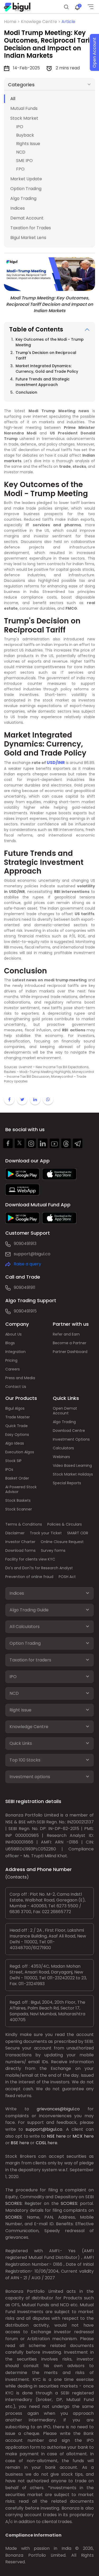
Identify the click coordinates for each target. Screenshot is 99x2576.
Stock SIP (13, 1461)
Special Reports (67, 1483)
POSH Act (67, 1577)
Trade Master (18, 1417)
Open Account (94, 53)
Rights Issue (28, 144)
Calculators (63, 1448)
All (13, 99)
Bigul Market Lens (28, 238)
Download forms (20, 1550)
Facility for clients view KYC (30, 1559)
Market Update (26, 179)
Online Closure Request (62, 1542)
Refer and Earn (66, 1334)
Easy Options (17, 1435)
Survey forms (53, 1550)
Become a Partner (70, 1343)
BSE (15, 2143)
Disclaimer (15, 1533)
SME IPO (24, 161)
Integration (15, 1352)
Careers (13, 1369)
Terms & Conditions (24, 1524)
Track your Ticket (46, 1533)
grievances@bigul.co (58, 2109)
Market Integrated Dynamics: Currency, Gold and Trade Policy (47, 369)
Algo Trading (23, 198)
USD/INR (56, 763)
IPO (20, 127)
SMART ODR (78, 1533)
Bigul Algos (15, 1408)
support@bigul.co (32, 1254)
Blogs (10, 1343)
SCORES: (14, 2203)
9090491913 (25, 1244)
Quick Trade (16, 1426)
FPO (20, 169)
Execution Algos (20, 1452)
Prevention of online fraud (29, 1577)
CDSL (41, 2143)
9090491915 (25, 1311)
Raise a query (27, 1264)
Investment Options (71, 1439)
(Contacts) (17, 1877)
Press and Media (20, 1378)
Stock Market (24, 118)
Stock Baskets (18, 1500)
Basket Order (17, 1478)
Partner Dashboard (70, 1352)
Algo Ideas (15, 1443)
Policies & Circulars (65, 1524)
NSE (51, 2136)
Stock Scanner (19, 1509)
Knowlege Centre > (41, 22)
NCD (21, 152)
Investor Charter (20, 1542)
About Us (13, 1334)
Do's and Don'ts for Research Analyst (39, 1568)
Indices (18, 208)
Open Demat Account (65, 1411)
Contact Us (16, 1387)
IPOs (9, 1469)
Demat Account (27, 218)
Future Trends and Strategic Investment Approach (43, 382)
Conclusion (27, 392)
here (61, 2136)
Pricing (11, 1360)
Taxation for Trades (31, 228)
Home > (12, 22)
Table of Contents (36, 329)
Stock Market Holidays (73, 1474)
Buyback (25, 135)
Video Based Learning (72, 1465)
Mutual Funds (24, 108)
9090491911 (25, 1287)
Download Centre (69, 1431)
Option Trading (26, 189)
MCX (78, 2136)
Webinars (61, 1457)
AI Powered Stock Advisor (21, 1489)
